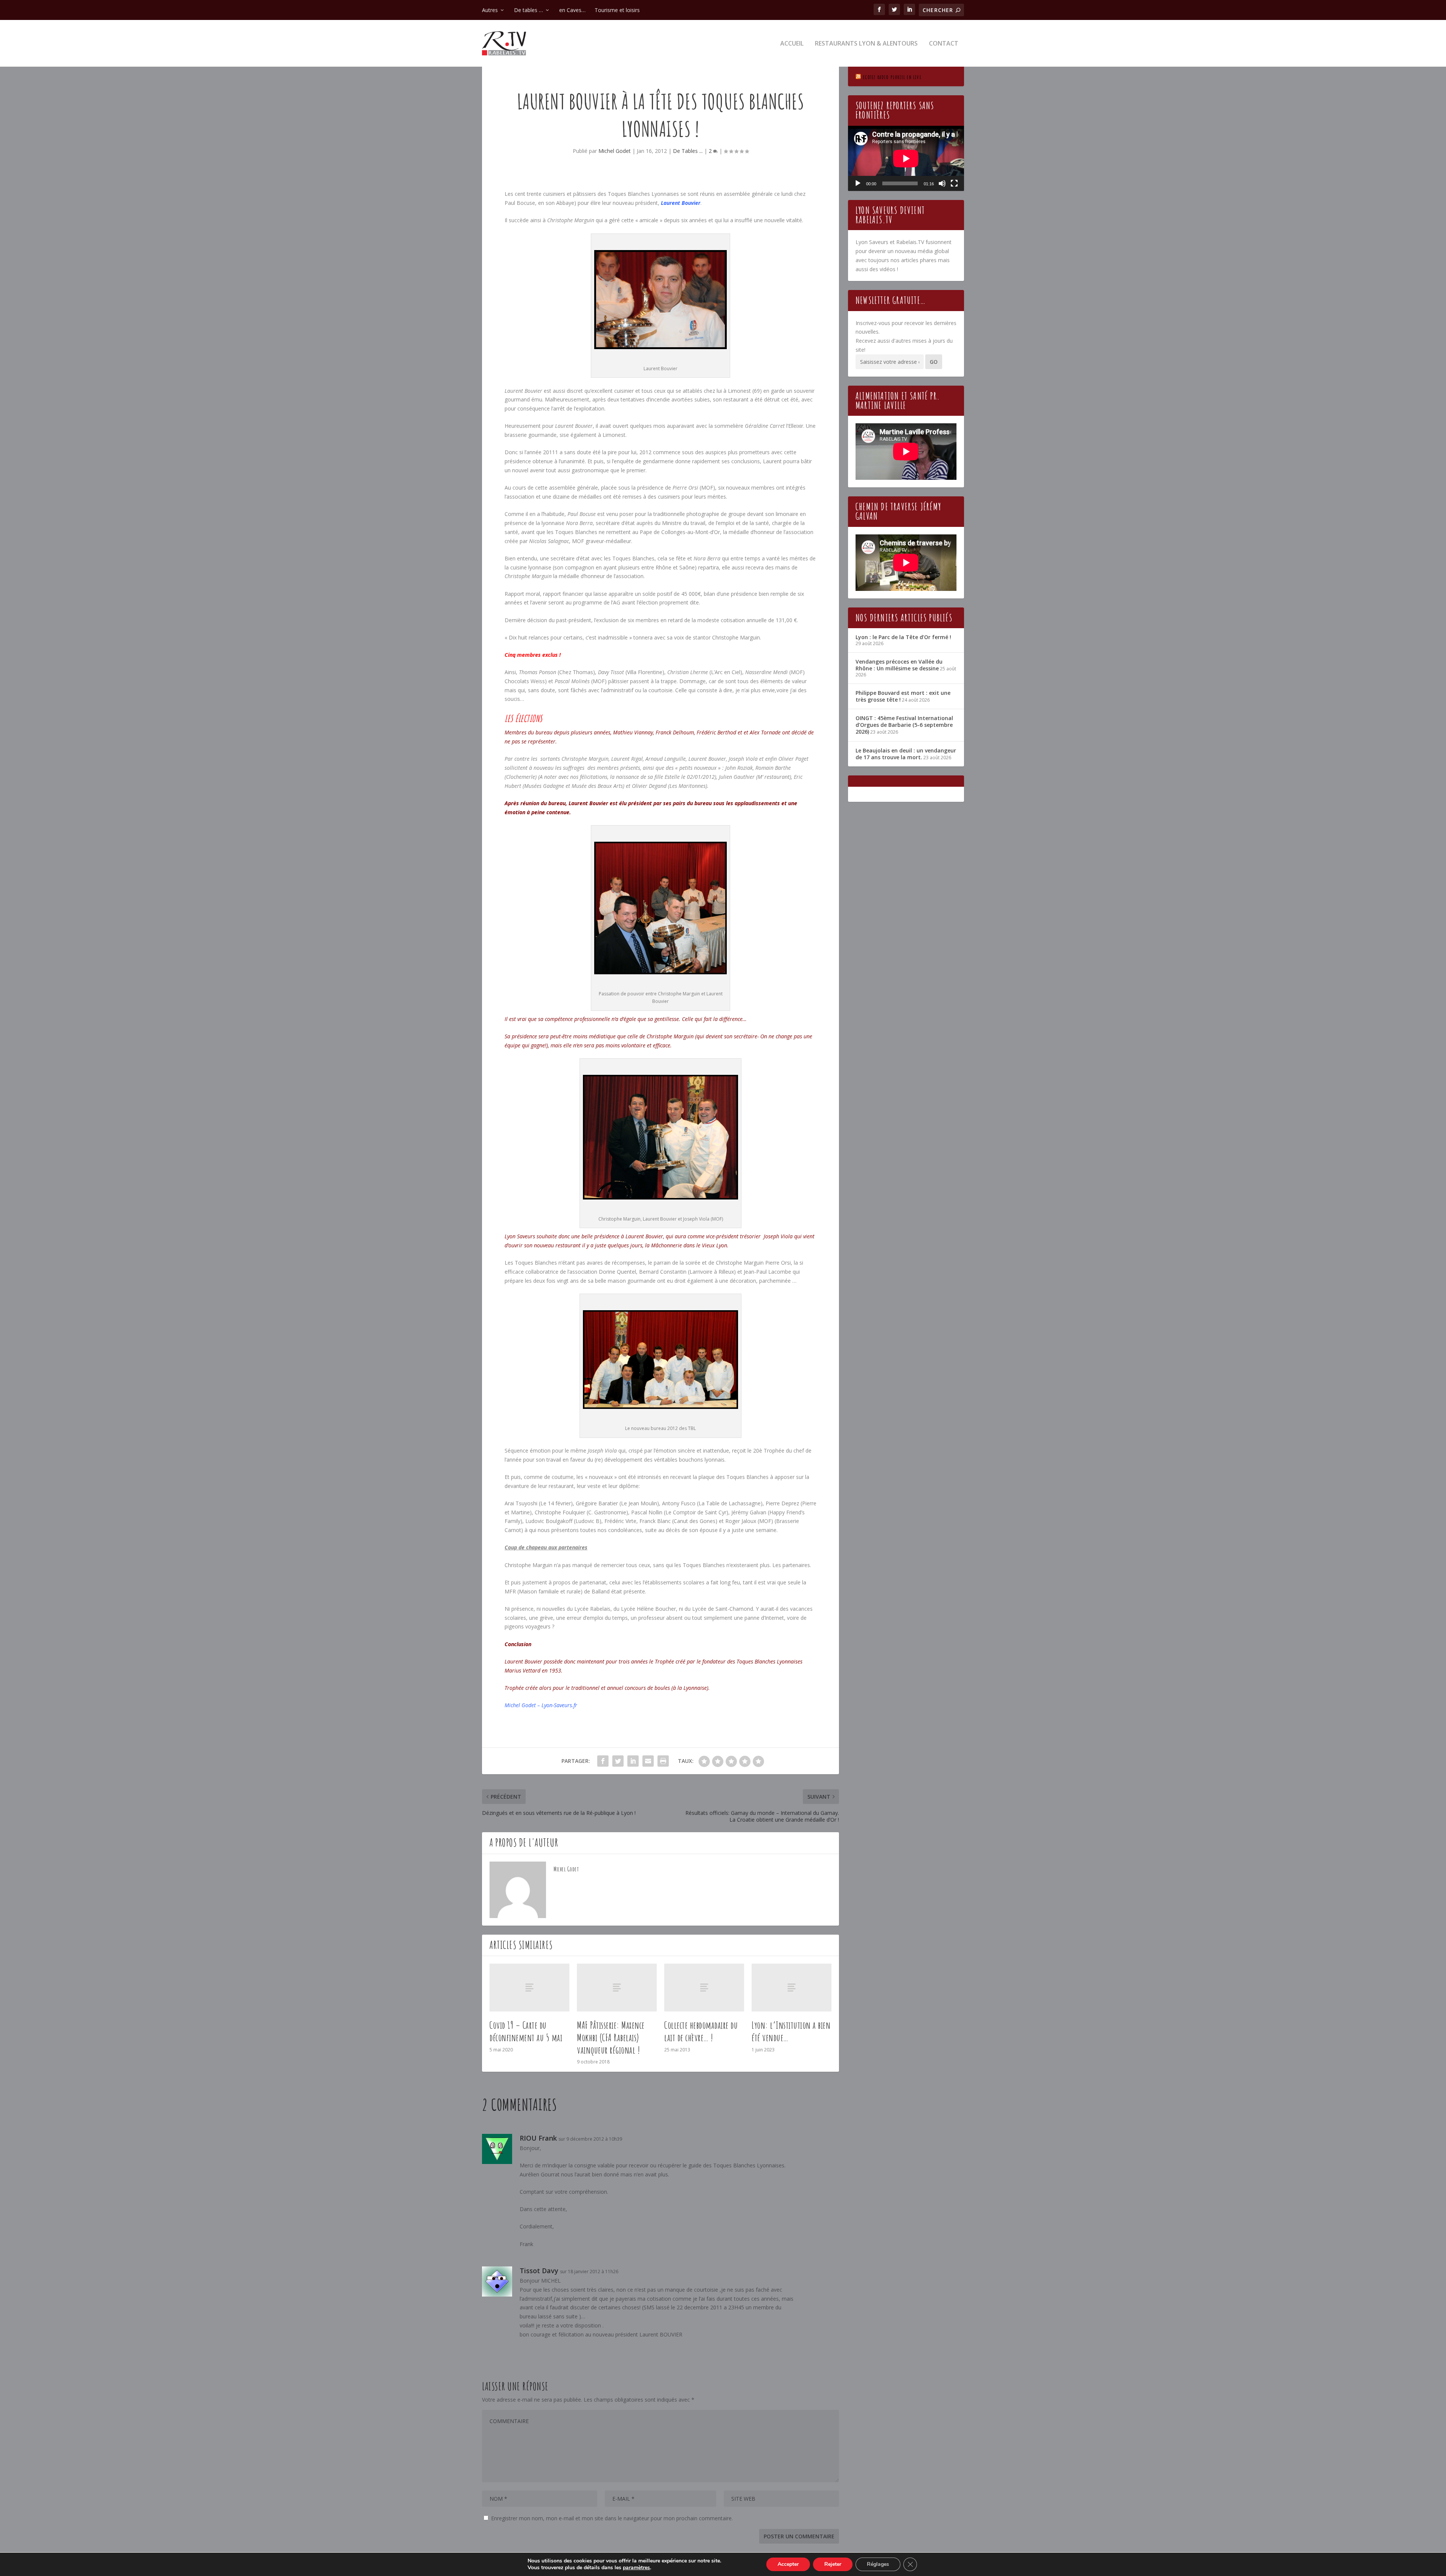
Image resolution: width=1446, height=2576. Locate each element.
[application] (906, 158)
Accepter (788, 2564)
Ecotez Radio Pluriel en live (892, 77)
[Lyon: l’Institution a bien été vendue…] (792, 1988)
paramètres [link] (636, 2568)
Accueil (792, 44)
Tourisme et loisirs (617, 10)
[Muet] (942, 183)
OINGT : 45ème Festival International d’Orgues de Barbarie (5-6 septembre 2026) (904, 725)
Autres (490, 10)
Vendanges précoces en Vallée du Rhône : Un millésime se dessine (899, 665)
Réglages (878, 2564)
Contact (944, 44)
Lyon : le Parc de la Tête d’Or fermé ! (903, 637)
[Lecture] (858, 183)
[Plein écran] (954, 183)
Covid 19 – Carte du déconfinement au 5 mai (526, 2031)
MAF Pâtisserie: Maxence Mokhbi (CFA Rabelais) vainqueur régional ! (611, 2037)
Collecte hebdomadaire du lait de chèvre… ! (701, 2031)
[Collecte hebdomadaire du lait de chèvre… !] (704, 1988)
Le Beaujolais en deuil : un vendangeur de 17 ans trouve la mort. (906, 754)
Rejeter (833, 2564)
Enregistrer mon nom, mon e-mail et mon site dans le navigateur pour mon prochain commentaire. (612, 2518)
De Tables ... (688, 151)
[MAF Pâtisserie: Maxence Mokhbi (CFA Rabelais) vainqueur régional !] (617, 1988)
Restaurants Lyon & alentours (866, 44)
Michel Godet (615, 151)
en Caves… (572, 10)
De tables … (529, 10)
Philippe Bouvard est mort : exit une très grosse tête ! (903, 696)
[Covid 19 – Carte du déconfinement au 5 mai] (529, 1988)
